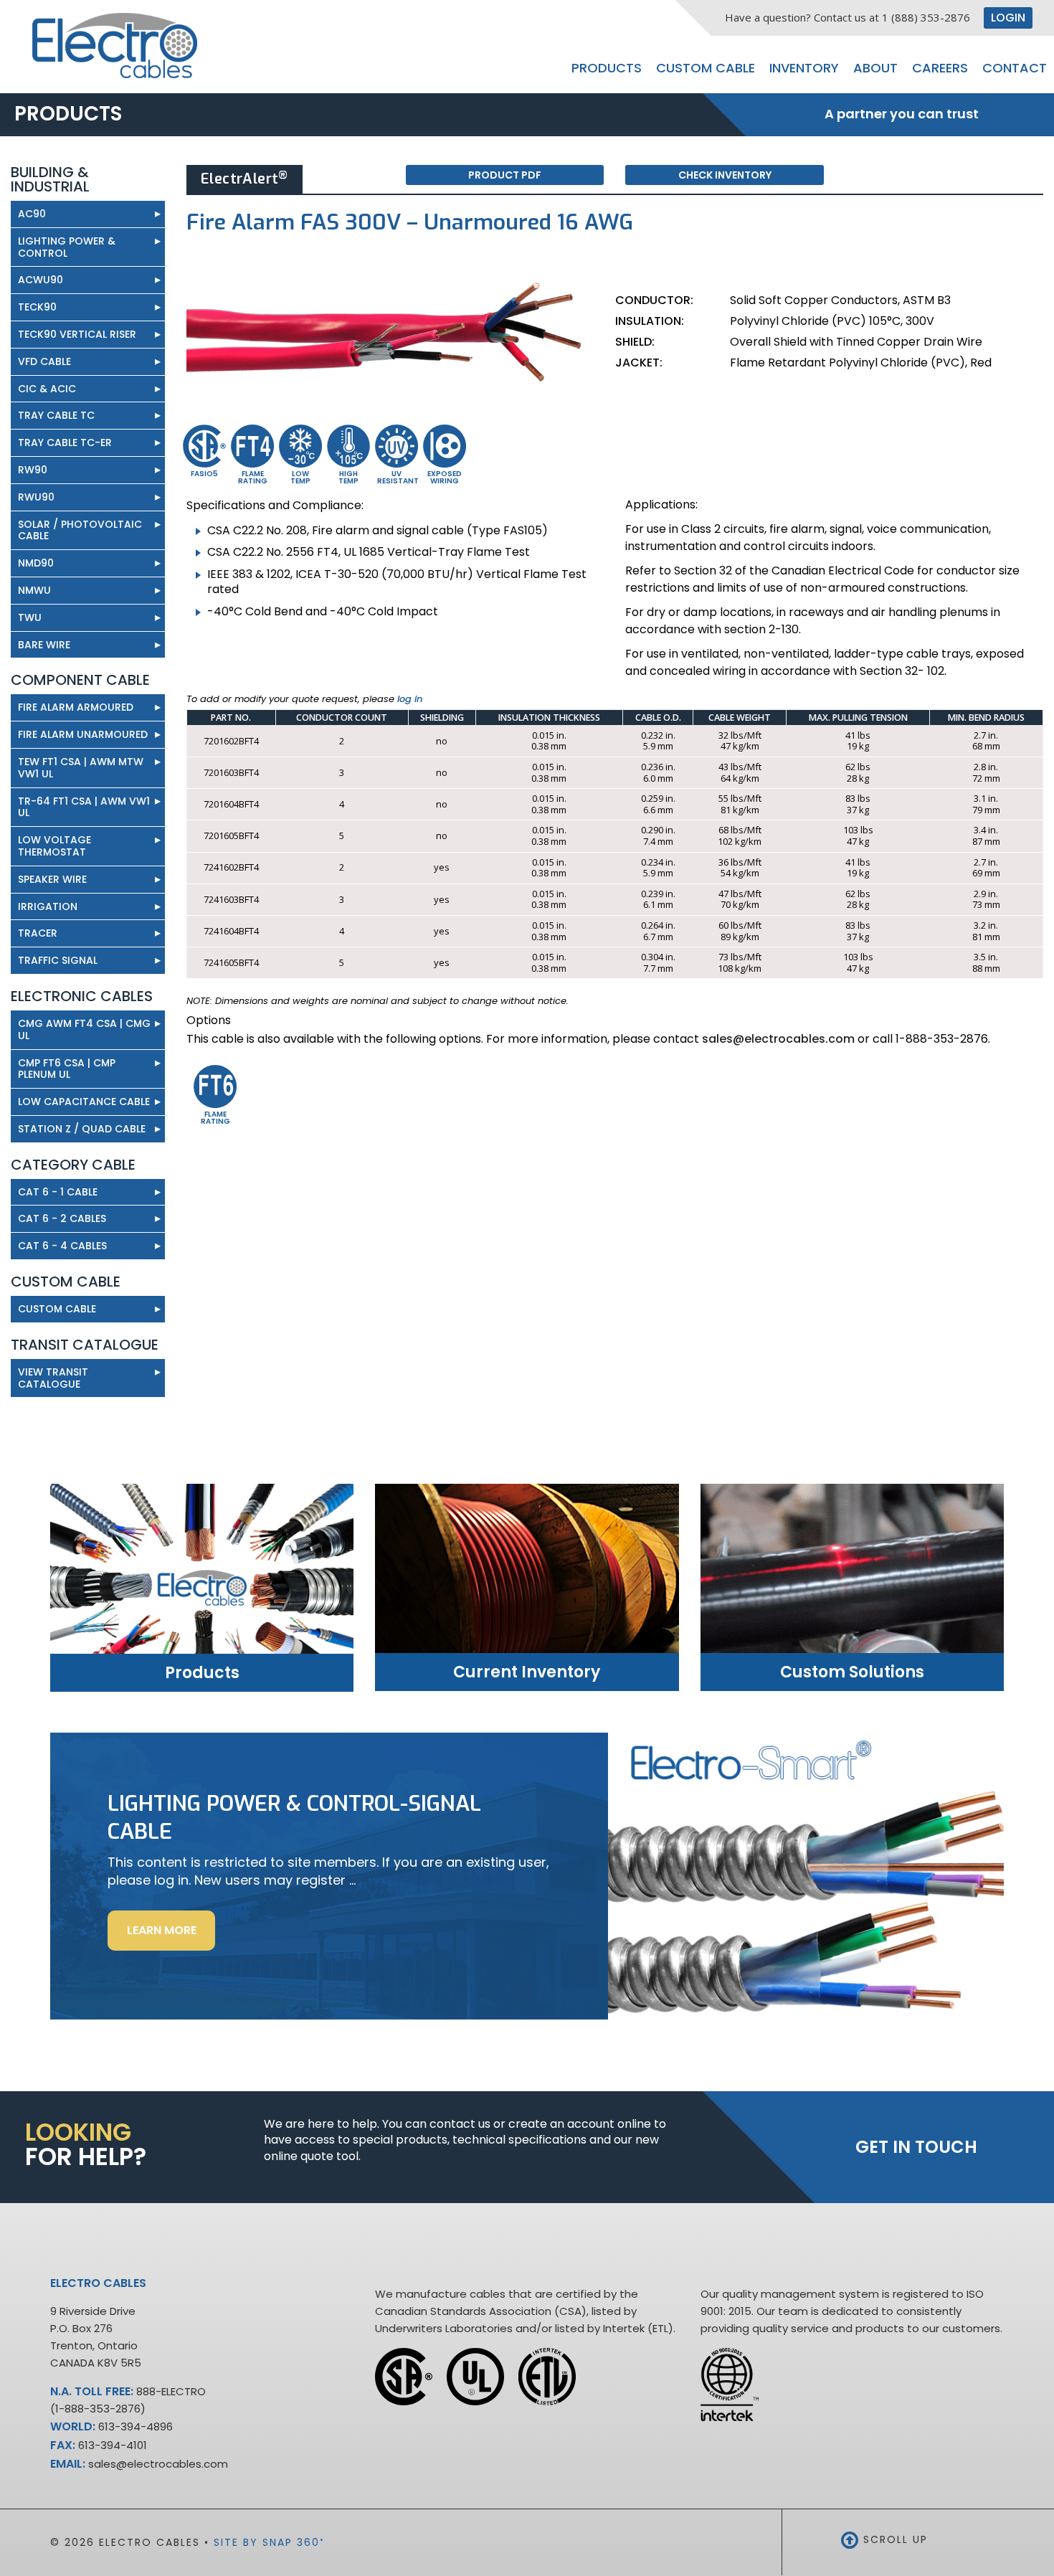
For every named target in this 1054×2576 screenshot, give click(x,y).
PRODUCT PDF (505, 175)
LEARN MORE (171, 1936)
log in (410, 699)
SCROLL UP (893, 2539)
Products (607, 68)
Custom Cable (706, 68)
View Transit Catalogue (89, 1377)
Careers (940, 68)
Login (1008, 18)
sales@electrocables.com (778, 1039)
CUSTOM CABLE (57, 1309)
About (875, 68)
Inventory (804, 68)
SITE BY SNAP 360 (269, 2542)
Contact (1015, 68)
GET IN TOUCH (916, 2147)
